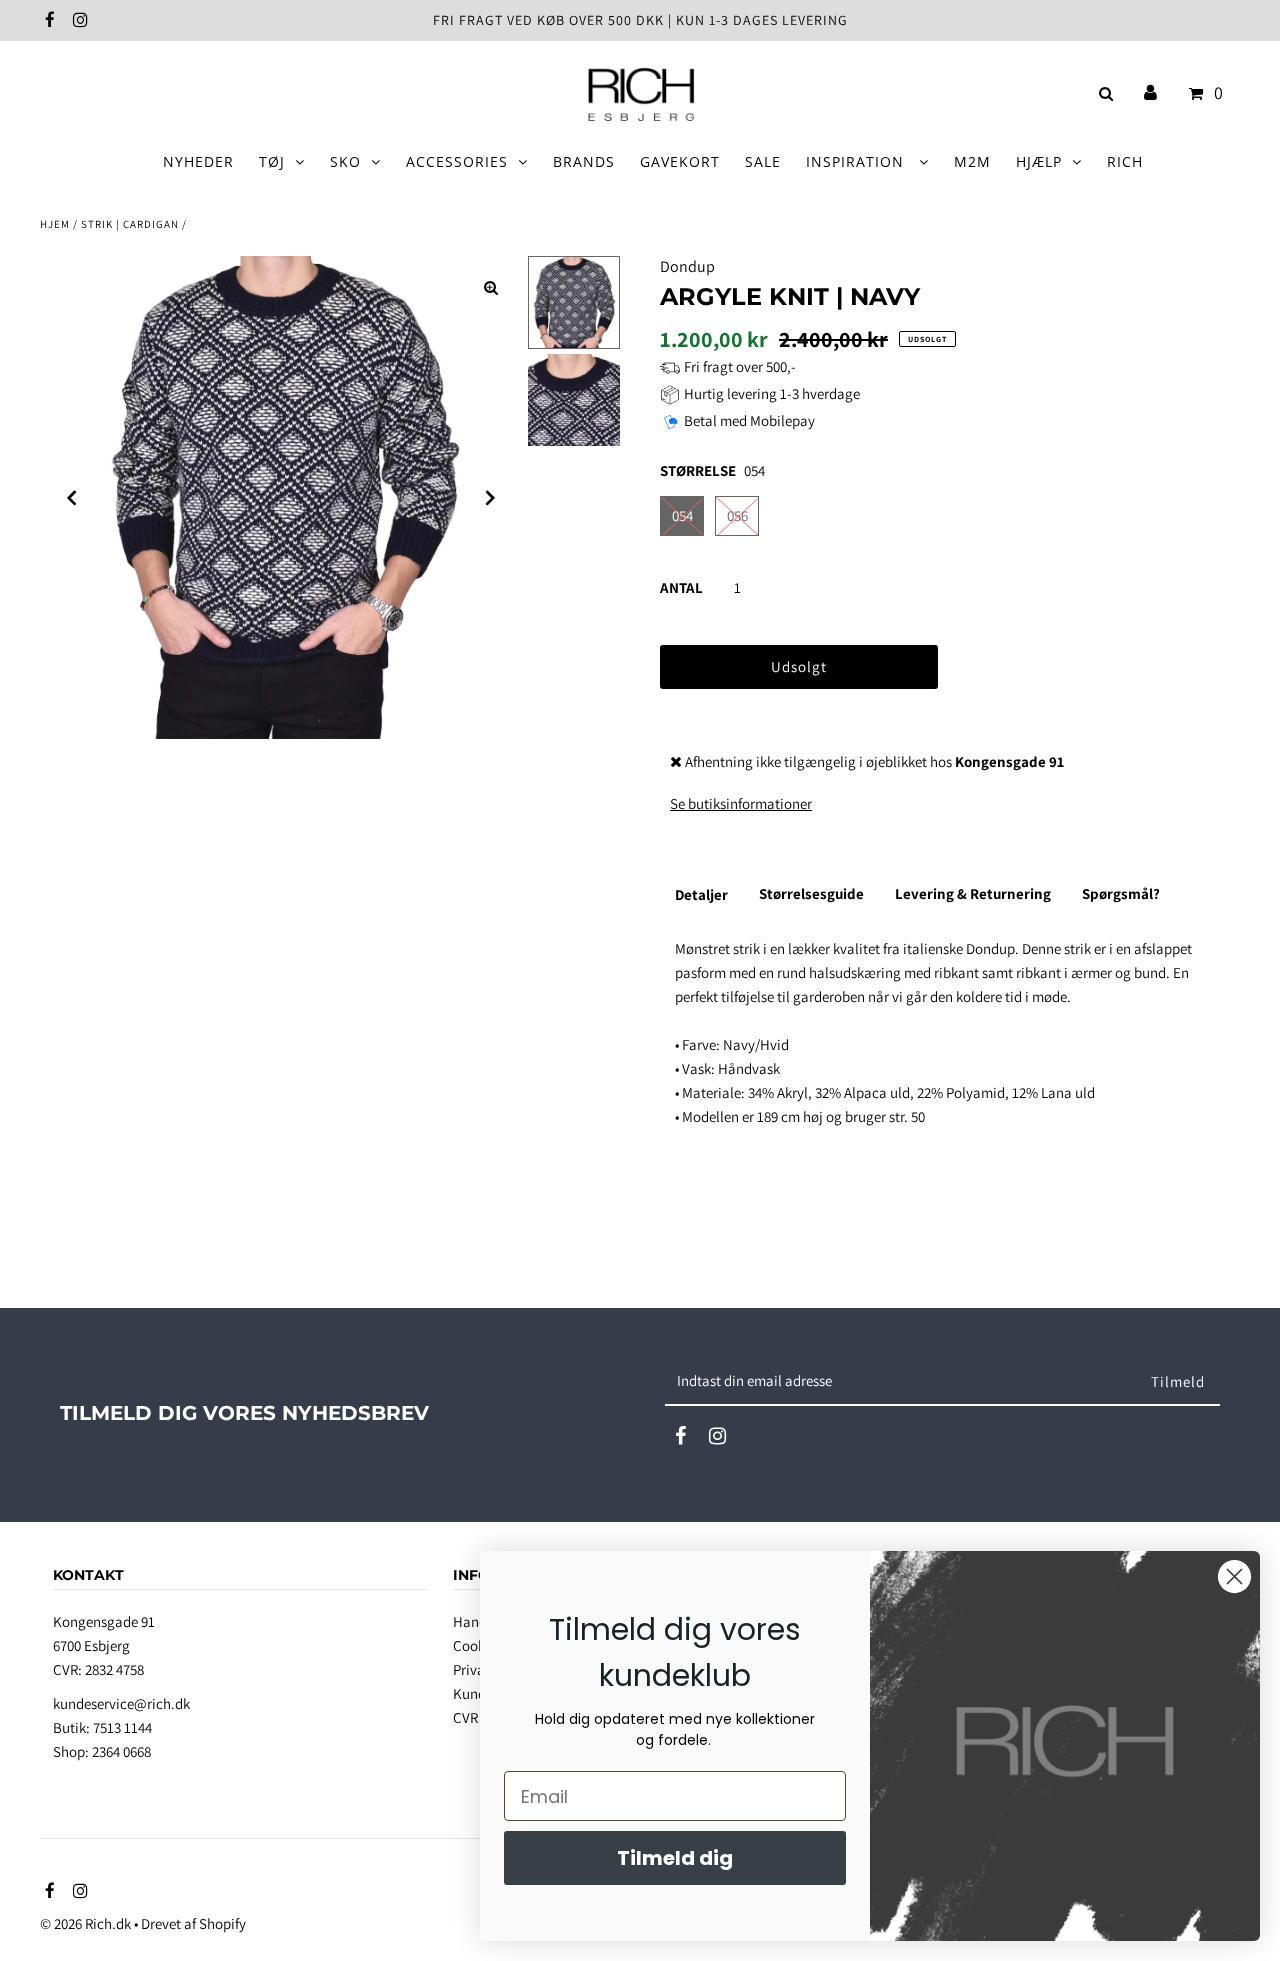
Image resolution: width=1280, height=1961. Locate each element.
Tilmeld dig (675, 1858)
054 (682, 515)
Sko (345, 161)
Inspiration (857, 161)
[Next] (491, 498)
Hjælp (1039, 161)
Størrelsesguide (811, 893)
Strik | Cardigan (130, 224)
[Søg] (1102, 93)
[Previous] (72, 498)
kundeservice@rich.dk (121, 1703)
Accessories (457, 161)
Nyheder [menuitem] (198, 161)
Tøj (272, 161)
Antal (681, 587)
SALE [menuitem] (763, 161)
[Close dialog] (1234, 1576)
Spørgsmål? (1121, 893)
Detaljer (701, 894)
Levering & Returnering (973, 893)
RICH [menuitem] (1125, 161)
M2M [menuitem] (972, 161)
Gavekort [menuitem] (680, 161)
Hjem (55, 224)
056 (737, 515)
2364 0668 (121, 1751)
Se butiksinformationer (741, 803)
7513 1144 (122, 1727)
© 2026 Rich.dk (85, 1923)
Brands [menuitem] (584, 161)
